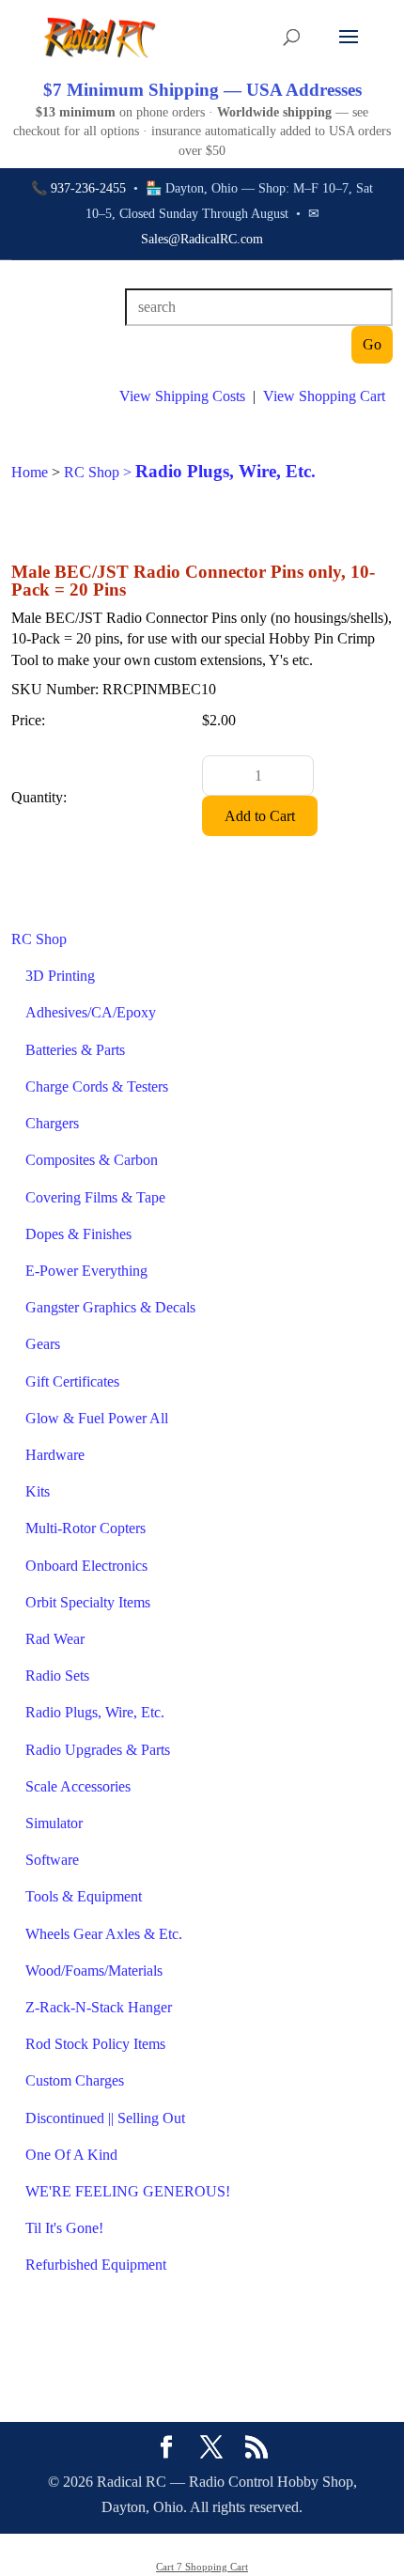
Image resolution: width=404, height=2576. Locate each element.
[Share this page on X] (211, 2449)
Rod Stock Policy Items (95, 2044)
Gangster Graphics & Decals (110, 1307)
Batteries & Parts (75, 1050)
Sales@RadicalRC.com (202, 239)
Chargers (52, 1123)
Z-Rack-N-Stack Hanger (99, 2007)
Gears (43, 1344)
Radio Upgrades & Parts (98, 1750)
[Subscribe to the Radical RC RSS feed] (256, 2449)
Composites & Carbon (92, 1160)
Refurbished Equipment (96, 2265)
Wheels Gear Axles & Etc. (104, 1934)
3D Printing (60, 976)
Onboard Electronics (86, 1566)
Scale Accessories (78, 1786)
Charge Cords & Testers (97, 1086)
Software (52, 1860)
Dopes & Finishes (78, 1234)
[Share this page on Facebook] (166, 2449)
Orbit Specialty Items (88, 1602)
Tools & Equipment (84, 1896)
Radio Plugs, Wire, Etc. (95, 1712)
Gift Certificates (72, 1381)
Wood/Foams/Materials (94, 1971)
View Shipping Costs (182, 396)
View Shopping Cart (324, 396)
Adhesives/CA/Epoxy (91, 1012)
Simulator (54, 1823)
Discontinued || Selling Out (105, 2118)
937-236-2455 (88, 188)
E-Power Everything (86, 1271)
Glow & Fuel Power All (97, 1418)
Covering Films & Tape (95, 1197)
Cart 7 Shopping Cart (202, 2567)
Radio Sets (57, 1676)
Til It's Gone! (64, 2228)
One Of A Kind (71, 2155)
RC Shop (39, 939)
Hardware (55, 1455)
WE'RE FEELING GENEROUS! (128, 2191)
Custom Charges (75, 2080)
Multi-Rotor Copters (85, 1528)
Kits (38, 1491)
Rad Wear (55, 1639)
